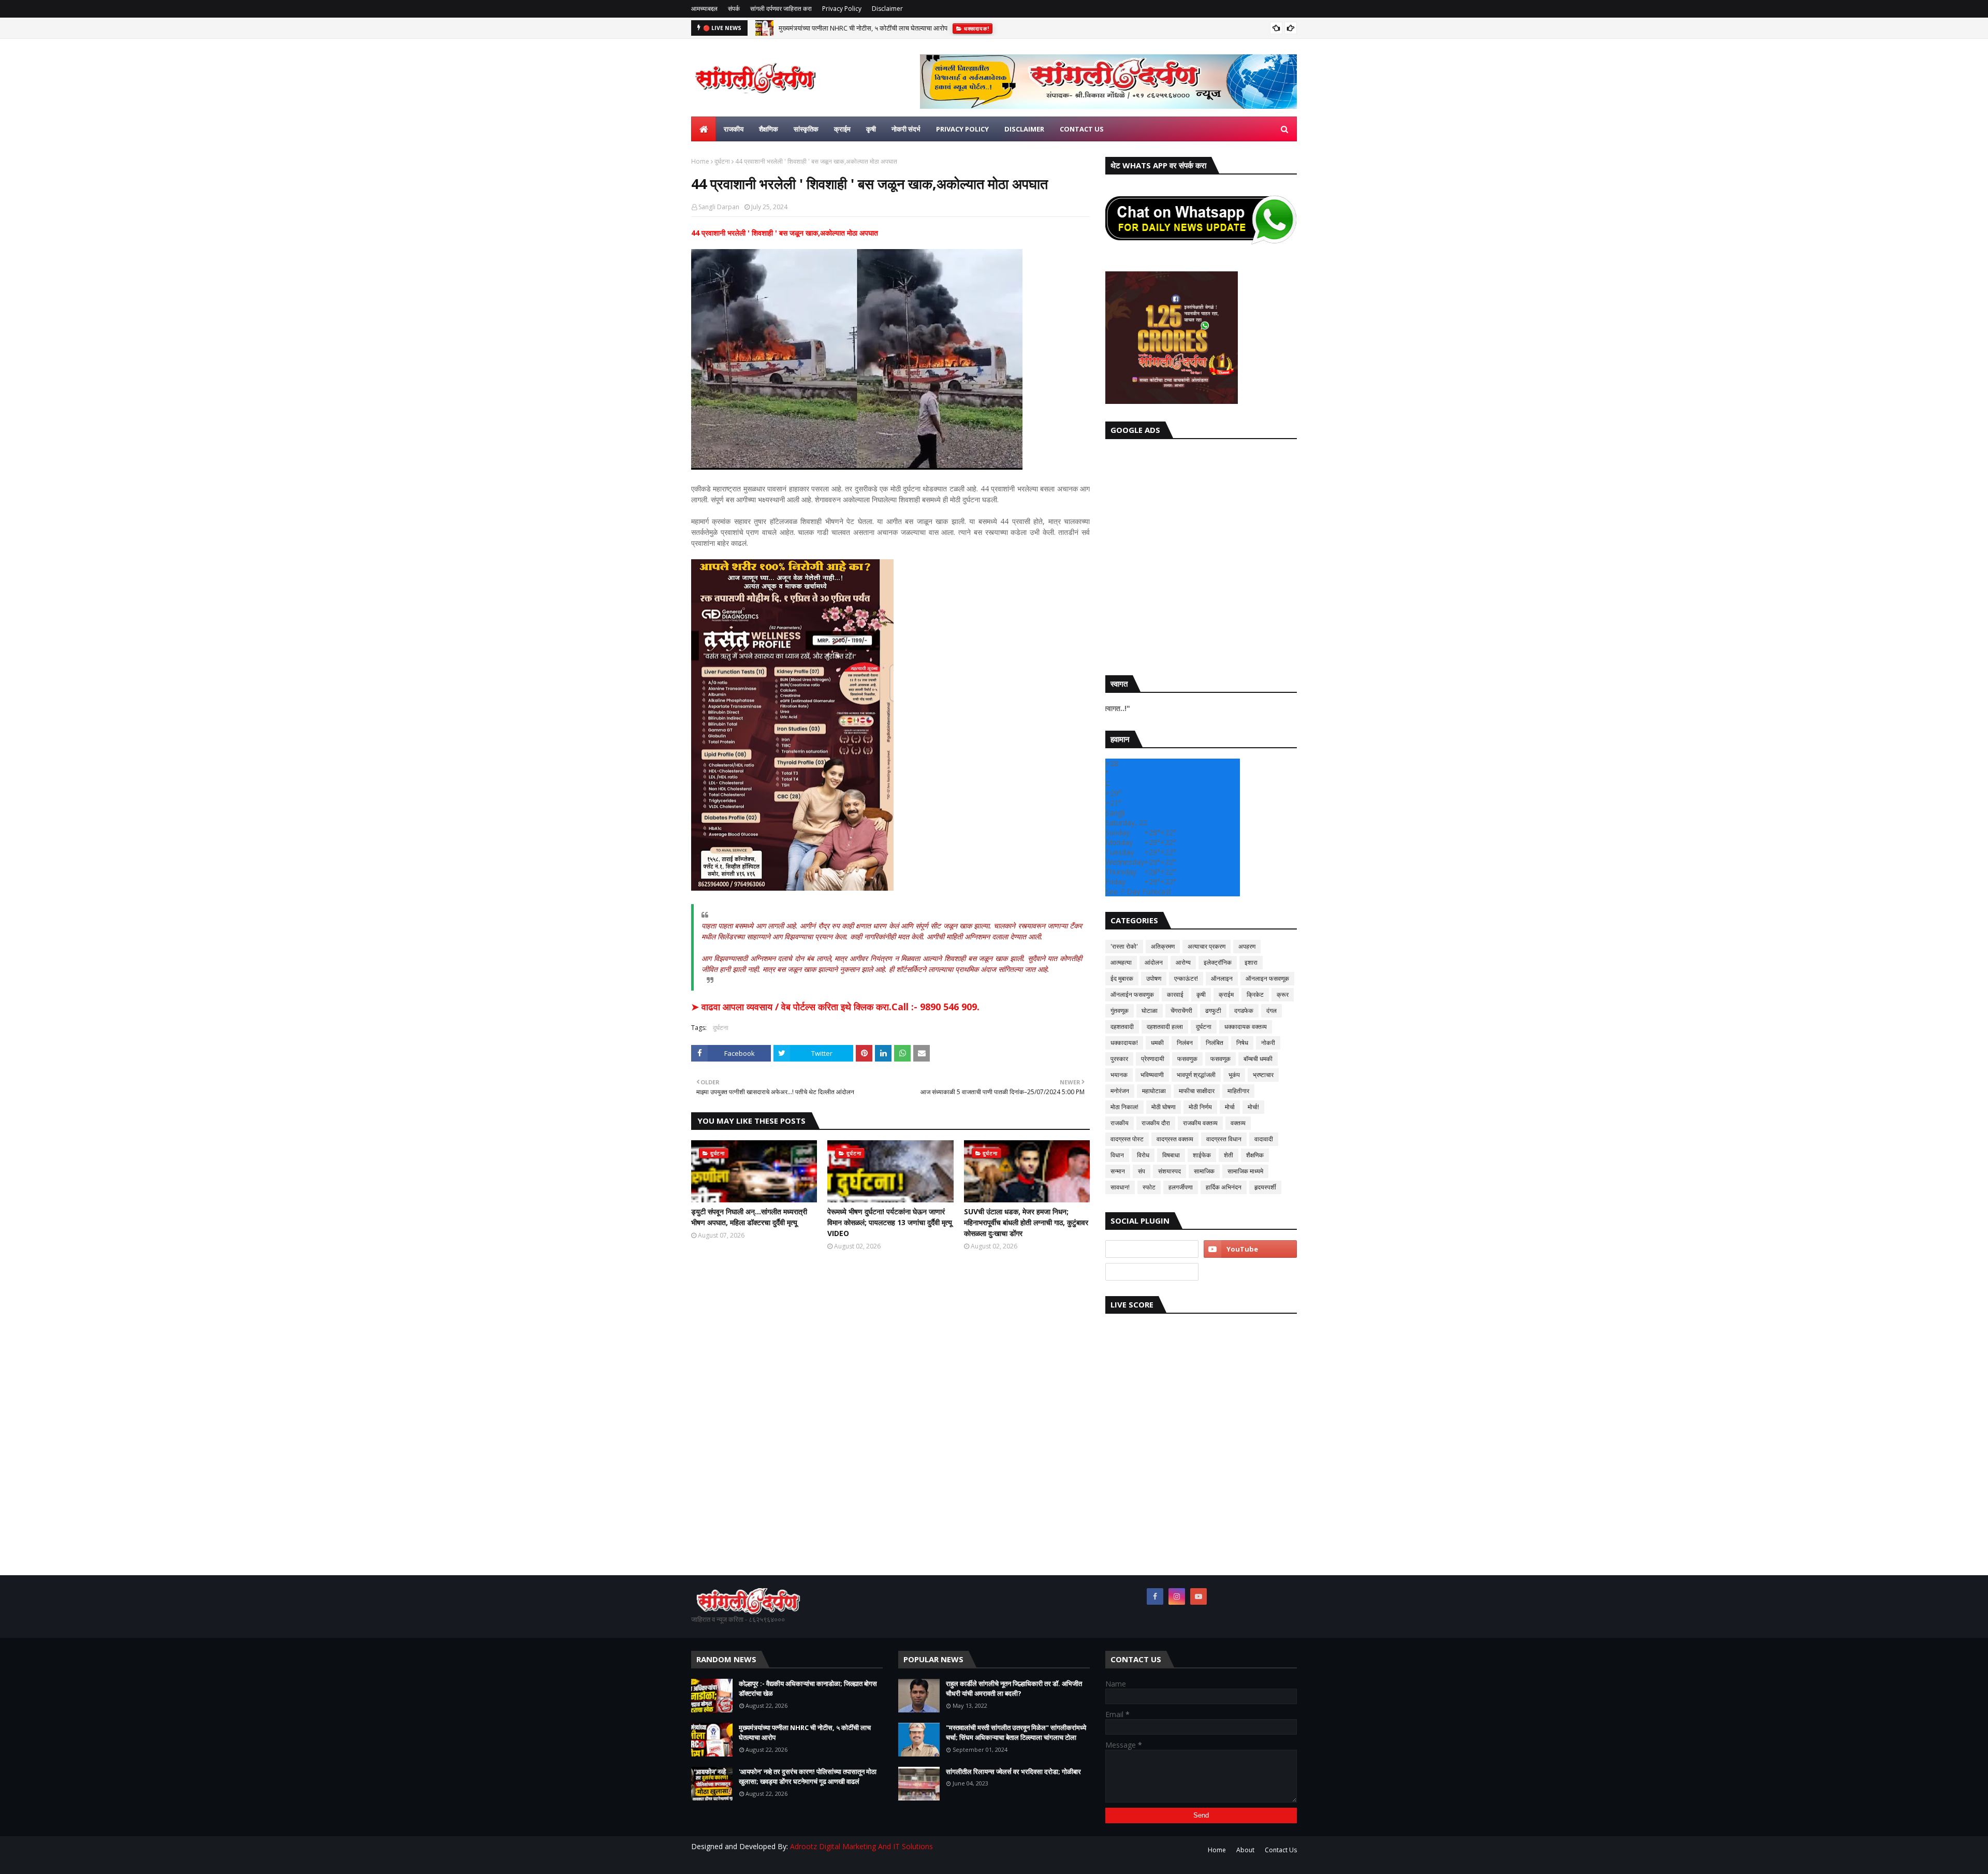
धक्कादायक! (1124, 1043)
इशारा (1251, 962)
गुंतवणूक (1120, 1011)
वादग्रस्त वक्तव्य (1175, 1139)
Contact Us (1281, 1850)
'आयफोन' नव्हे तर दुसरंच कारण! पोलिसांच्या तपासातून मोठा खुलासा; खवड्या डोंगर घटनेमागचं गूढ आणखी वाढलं (908, 28)
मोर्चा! (1253, 1107)
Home (700, 161)
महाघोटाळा (1154, 1091)
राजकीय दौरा (1156, 1123)
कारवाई (1175, 994)
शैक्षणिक (1255, 1155)
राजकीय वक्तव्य (1200, 1123)
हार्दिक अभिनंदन (1224, 1187)
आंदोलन (1154, 962)
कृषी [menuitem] (871, 129)
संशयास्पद (1170, 1171)
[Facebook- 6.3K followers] (1152, 1272)
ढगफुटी (1213, 1011)
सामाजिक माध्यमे (1245, 1171)
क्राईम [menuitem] (842, 129)
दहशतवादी (1122, 1027)
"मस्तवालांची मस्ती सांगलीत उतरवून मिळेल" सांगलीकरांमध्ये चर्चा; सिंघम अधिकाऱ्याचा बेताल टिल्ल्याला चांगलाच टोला (1016, 1733)
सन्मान (1118, 1171)
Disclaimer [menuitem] (1024, 129)
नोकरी (1268, 1043)
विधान (1117, 1155)
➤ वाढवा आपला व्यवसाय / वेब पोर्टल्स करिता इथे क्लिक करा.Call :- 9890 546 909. (835, 1007)
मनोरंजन (1120, 1091)
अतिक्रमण (1163, 946)
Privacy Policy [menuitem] (962, 129)
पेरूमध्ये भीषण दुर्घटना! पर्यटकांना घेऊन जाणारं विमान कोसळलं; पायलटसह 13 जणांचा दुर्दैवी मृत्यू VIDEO (890, 1222)
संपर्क (734, 9)
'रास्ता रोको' (1124, 946)
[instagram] (1177, 1596)
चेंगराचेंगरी (1181, 1011)
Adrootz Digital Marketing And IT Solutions (861, 1846)
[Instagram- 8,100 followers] (1152, 1249)
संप (1142, 1171)
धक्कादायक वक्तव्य (1246, 1027)
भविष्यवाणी (1152, 1075)
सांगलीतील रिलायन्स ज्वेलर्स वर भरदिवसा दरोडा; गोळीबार (1013, 1771)
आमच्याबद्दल (704, 9)
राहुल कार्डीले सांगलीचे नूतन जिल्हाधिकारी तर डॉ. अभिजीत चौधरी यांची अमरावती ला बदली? (1014, 1689)
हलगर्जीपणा (1181, 1187)
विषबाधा (1171, 1155)
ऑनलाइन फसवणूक (1267, 978)
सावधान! (1120, 1187)
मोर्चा (1230, 1107)
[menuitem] (704, 129)
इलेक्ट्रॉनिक (1218, 962)
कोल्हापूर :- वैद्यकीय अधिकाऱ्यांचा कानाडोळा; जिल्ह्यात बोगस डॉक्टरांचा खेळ (808, 1689)
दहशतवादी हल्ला (1165, 1027)
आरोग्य (1183, 962)
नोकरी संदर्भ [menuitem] (906, 129)
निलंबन (1185, 1043)
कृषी (1201, 994)
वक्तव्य (1238, 1123)
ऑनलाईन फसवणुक (1132, 994)
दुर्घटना (722, 161)
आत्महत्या (1121, 962)
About (1245, 1850)
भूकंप (1234, 1075)
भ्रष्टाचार (1263, 1075)
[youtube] (1250, 1249)
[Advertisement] (1201, 555)
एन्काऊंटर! (1186, 978)
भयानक (1119, 1075)
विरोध (1143, 1155)
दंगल (1271, 1011)
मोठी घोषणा (1164, 1107)
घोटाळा (1150, 1011)
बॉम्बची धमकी (1258, 1059)
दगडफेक (1244, 1011)
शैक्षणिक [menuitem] (769, 129)
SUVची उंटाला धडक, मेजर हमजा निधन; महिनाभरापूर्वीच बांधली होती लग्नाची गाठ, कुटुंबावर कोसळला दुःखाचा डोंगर (1026, 1222)
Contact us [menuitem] (1082, 129)
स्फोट (1149, 1187)
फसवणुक (1187, 1059)
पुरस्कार (1119, 1059)
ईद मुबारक (1122, 978)
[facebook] (1155, 1596)
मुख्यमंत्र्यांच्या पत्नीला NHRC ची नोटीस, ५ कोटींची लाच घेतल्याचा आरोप (805, 1733)
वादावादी (1264, 1139)
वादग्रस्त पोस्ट (1127, 1139)
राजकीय (1120, 1123)
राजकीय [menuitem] (734, 129)
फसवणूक (1220, 1059)
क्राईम (1226, 994)
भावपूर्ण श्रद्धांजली (1196, 1075)
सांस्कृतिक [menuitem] (806, 129)
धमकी (1157, 1043)
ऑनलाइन (1222, 978)
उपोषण (1154, 978)
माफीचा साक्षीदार (1197, 1091)
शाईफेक (1202, 1155)
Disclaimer (887, 9)
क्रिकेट (1255, 994)
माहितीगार (1238, 1091)
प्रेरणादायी (1153, 1059)
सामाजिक (1204, 1171)
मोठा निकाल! (1124, 1107)
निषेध (1242, 1043)
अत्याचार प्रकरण (1207, 946)
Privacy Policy (842, 9)
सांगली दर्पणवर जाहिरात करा (781, 9)
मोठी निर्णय (1200, 1107)
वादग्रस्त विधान (1224, 1139)
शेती (1229, 1155)
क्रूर (1283, 994)
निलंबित (1215, 1043)
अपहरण (1247, 946)
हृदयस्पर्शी (1265, 1187)
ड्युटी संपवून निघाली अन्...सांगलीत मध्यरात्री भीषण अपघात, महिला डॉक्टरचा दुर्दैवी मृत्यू (749, 1217)
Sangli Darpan (719, 207)
